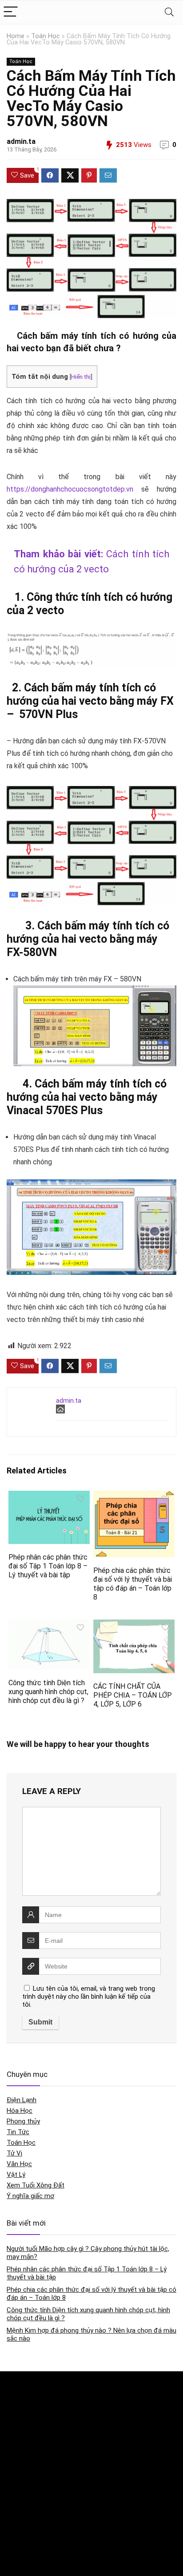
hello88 (16, 2544)
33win (14, 2526)
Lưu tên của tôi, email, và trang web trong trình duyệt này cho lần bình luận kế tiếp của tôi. (89, 1996)
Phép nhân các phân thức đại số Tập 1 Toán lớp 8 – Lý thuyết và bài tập (48, 1566)
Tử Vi (14, 2153)
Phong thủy (23, 2121)
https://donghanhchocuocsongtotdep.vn (70, 489)
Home (16, 36)
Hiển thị (81, 377)
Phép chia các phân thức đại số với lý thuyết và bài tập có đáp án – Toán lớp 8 (133, 1584)
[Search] (169, 12)
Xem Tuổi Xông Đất (36, 2185)
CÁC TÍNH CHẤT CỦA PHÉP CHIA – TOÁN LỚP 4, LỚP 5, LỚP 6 (133, 1695)
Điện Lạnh (22, 2100)
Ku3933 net (21, 2405)
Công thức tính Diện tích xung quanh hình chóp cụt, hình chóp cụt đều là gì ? (48, 1692)
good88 (17, 2460)
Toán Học (46, 36)
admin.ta (21, 141)
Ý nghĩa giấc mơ (30, 2196)
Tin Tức (18, 2132)
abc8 (13, 2479)
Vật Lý (16, 2175)
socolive (18, 2424)
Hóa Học (20, 2111)
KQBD (14, 2387)
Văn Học (19, 2164)
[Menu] (11, 12)
